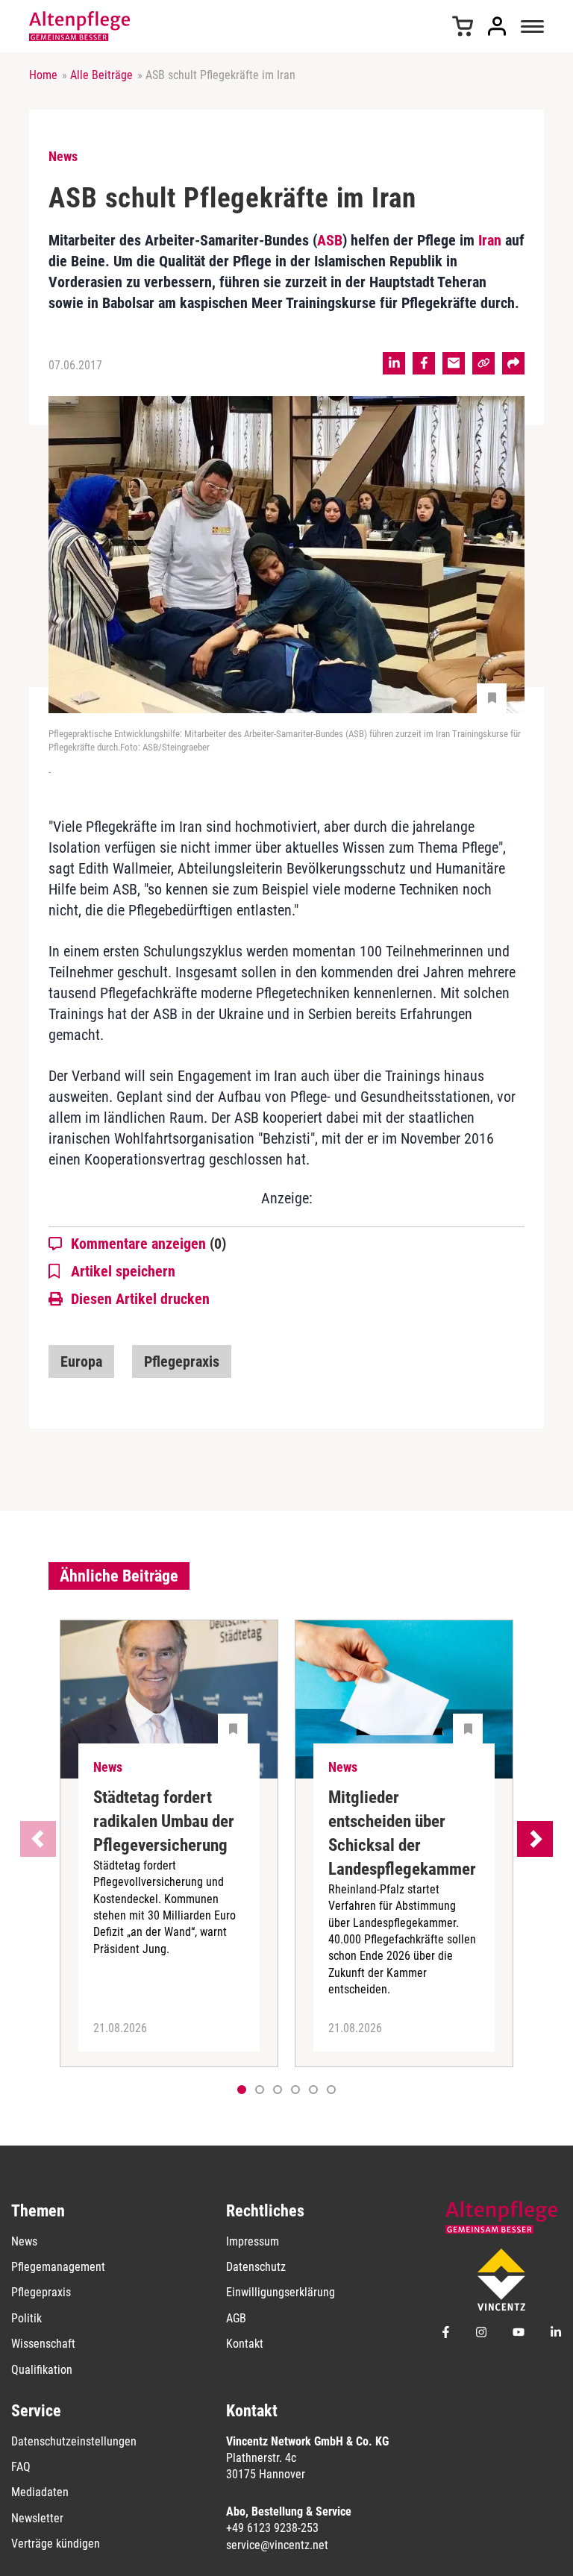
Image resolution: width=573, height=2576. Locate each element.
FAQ (21, 2467)
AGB (236, 2318)
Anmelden (497, 26)
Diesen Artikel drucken (140, 1299)
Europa (81, 1361)
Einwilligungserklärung (281, 2292)
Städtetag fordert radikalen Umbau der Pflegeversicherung (164, 1821)
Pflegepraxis (182, 1361)
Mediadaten (40, 2492)
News (24, 2241)
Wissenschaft (43, 2344)
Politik (26, 2318)
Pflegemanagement (58, 2267)
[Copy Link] (483, 363)
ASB (330, 240)
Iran (490, 240)
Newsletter (37, 2518)
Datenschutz (256, 2267)
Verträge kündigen (56, 2544)
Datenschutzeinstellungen (74, 2441)
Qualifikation (42, 2370)
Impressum (253, 2241)
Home (43, 75)
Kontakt (245, 2344)
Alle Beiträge (101, 75)
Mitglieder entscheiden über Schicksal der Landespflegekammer (402, 1833)
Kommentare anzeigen (148, 1244)
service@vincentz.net (277, 2545)
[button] (260, 2090)
